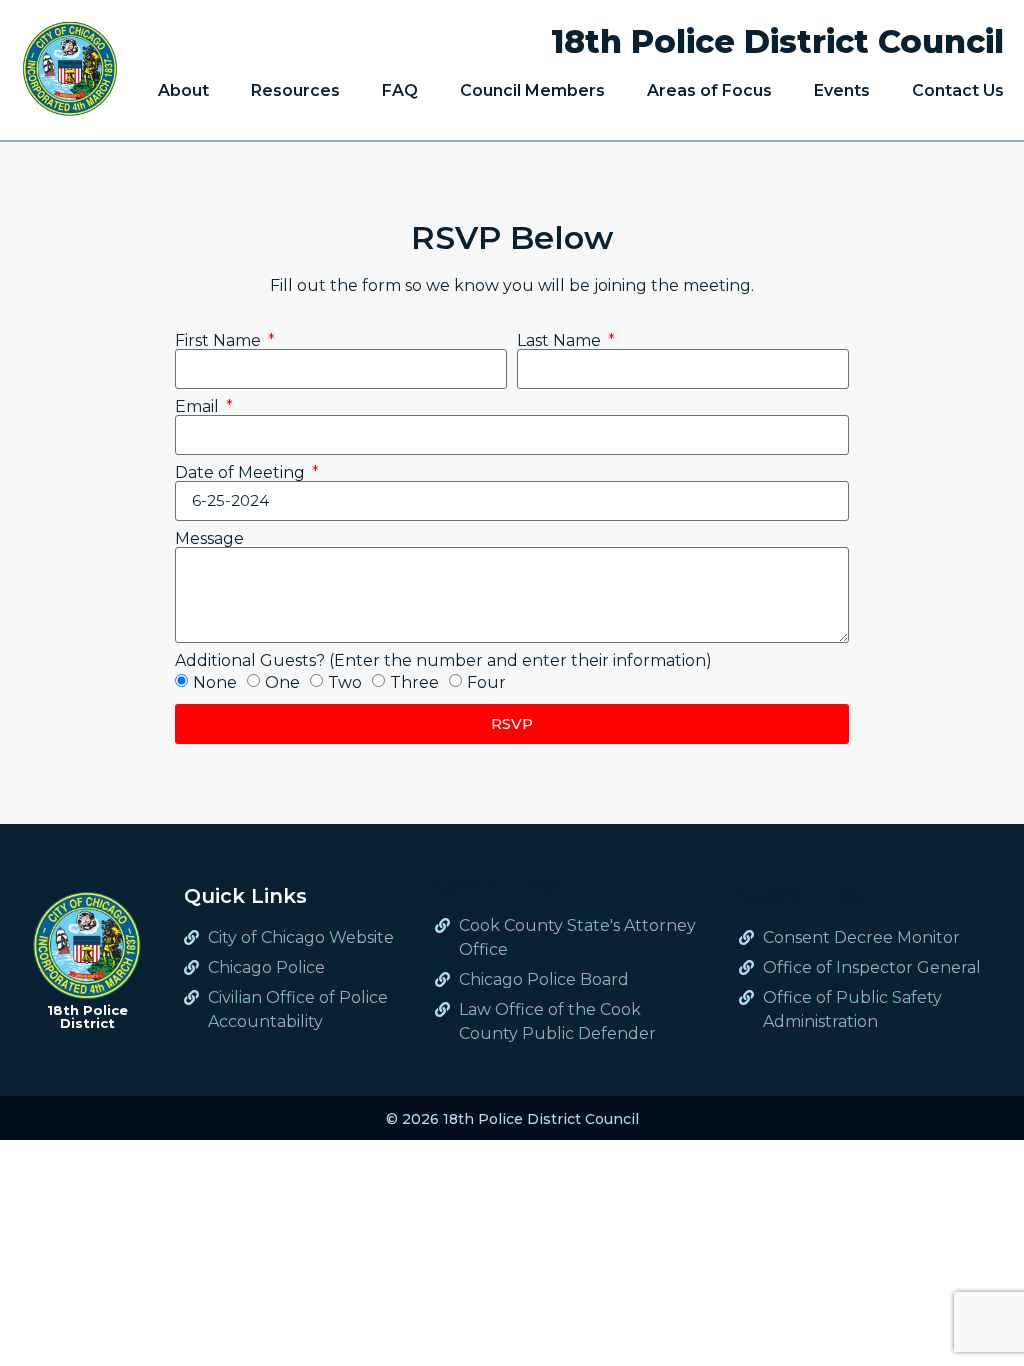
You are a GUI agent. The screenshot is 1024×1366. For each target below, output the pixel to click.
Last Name (561, 341)
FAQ (400, 90)
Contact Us (958, 90)
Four (486, 682)
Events (842, 90)
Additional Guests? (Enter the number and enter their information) (443, 661)
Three (414, 682)
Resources (295, 90)
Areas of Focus (709, 90)
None (215, 682)
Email (199, 407)
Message (209, 539)
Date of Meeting (242, 473)
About (183, 90)
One (282, 682)
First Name (220, 341)
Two (345, 682)
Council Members (532, 90)
